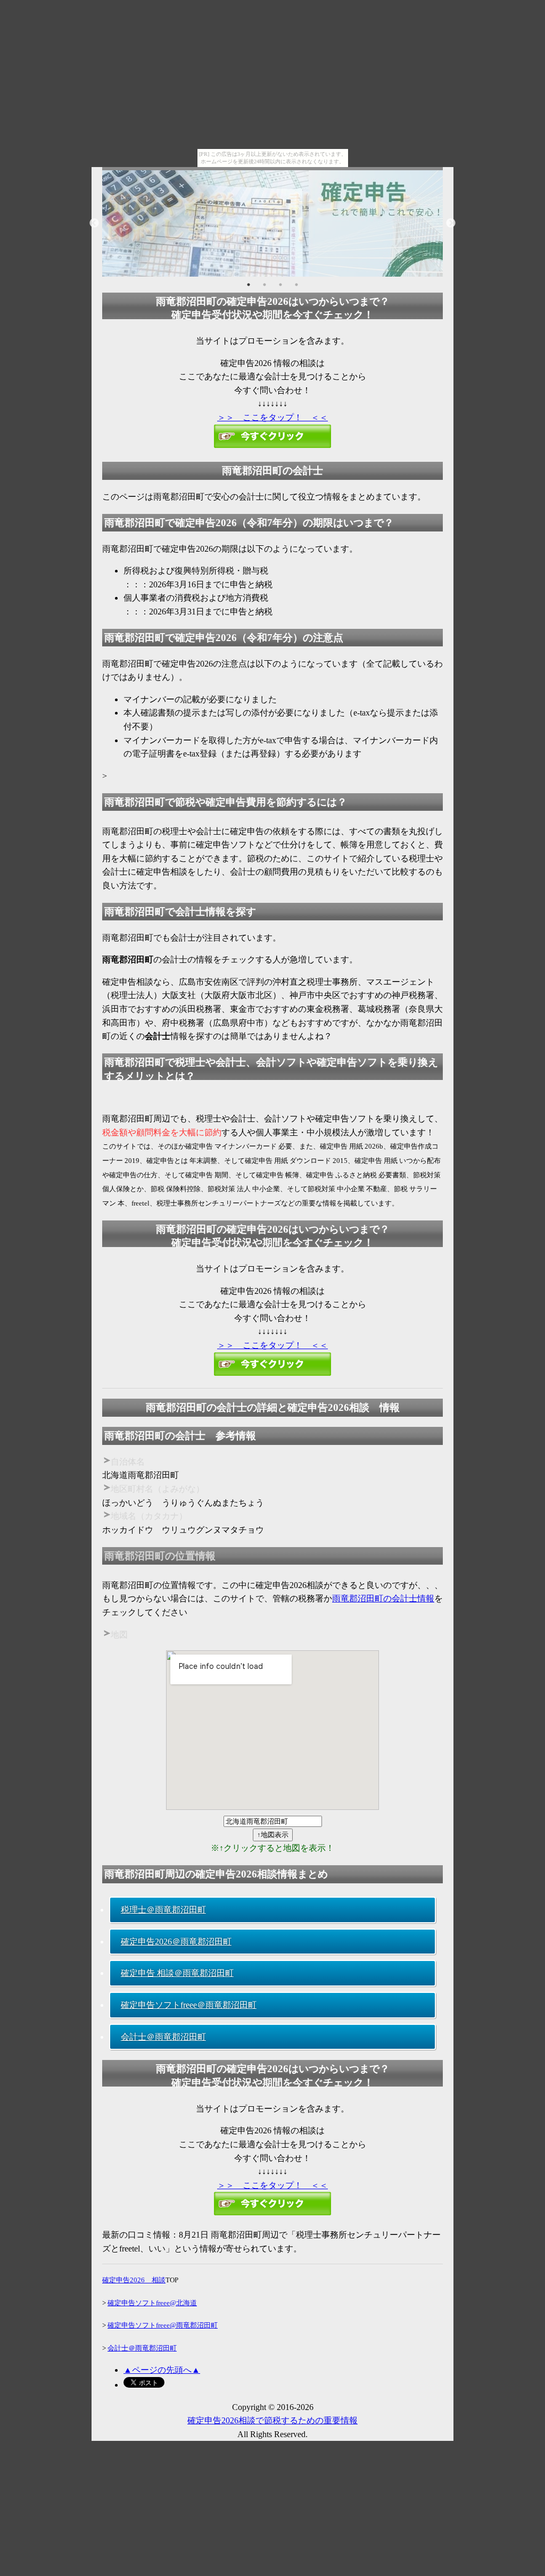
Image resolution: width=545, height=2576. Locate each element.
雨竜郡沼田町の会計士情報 (383, 1598)
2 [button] (265, 285)
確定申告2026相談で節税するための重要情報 (272, 2420)
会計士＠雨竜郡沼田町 (163, 2037)
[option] (272, 223)
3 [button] (280, 285)
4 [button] (296, 285)
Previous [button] (94, 223)
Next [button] (451, 223)
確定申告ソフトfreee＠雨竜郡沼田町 (189, 2005)
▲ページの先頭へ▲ (162, 2370)
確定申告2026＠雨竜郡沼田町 (176, 1942)
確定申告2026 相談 (134, 2280)
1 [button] (249, 285)
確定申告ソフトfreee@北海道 (152, 2303)
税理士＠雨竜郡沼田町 (163, 1910)
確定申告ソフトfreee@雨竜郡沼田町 (163, 2325)
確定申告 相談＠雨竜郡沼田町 (177, 1973)
